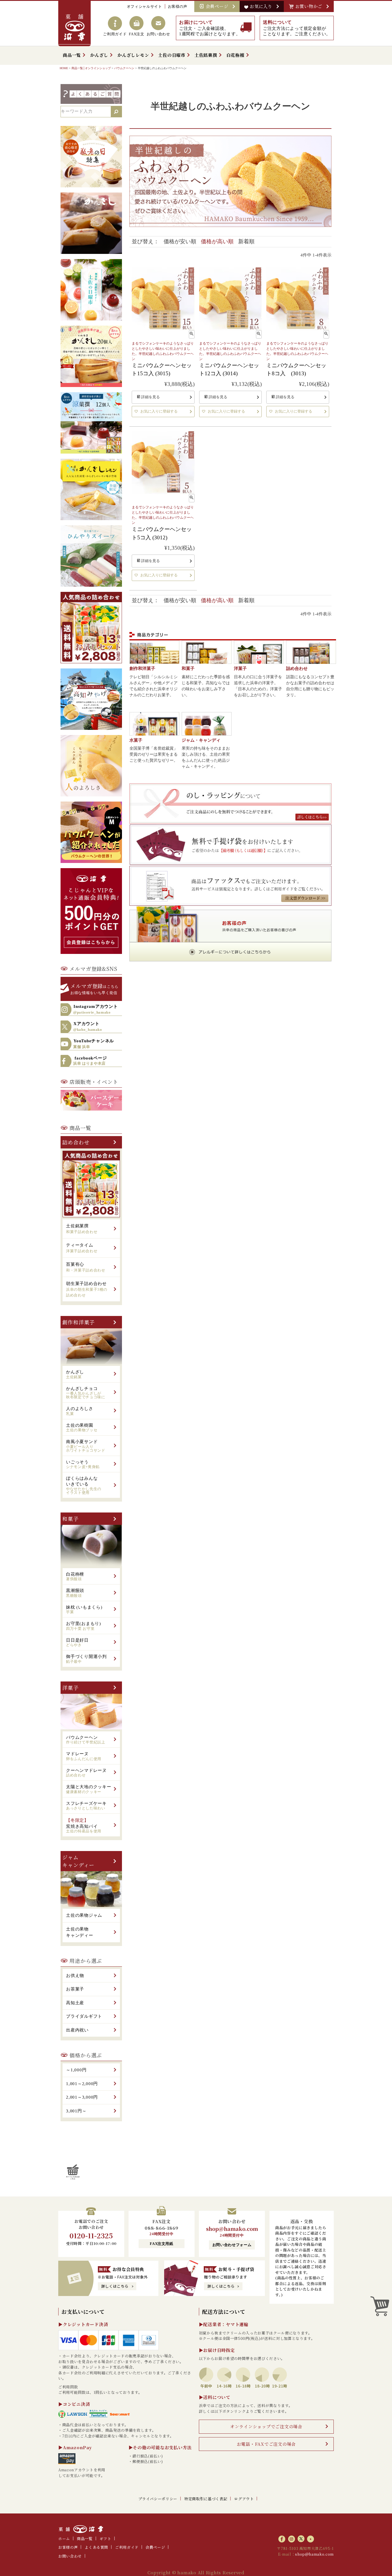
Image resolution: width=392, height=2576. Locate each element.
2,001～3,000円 (82, 2097)
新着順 (246, 241)
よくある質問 (96, 2547)
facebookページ (90, 1061)
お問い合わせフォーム (232, 2245)
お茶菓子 (75, 1989)
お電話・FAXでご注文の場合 (266, 2444)
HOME (64, 68)
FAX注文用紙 (162, 2244)
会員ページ (218, 6)
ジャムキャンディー (78, 1861)
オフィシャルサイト (144, 6)
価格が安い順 (180, 241)
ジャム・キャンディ (201, 740)
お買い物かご (310, 6)
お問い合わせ (70, 2556)
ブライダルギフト (84, 2016)
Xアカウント (88, 1026)
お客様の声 (178, 6)
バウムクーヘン (124, 68)
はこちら (94, 988)
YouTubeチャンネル (94, 1044)
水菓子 (136, 740)
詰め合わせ (76, 1142)
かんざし (99, 55)
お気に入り (262, 6)
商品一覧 (72, 55)
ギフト (105, 2539)
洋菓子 (70, 1687)
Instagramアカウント (96, 1009)
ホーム (64, 2539)
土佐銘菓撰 (206, 55)
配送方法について (224, 2311)
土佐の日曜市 (172, 55)
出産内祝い (77, 2030)
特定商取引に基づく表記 (206, 2499)
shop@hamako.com (232, 2229)
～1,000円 (76, 2070)
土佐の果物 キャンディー (80, 1932)
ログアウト (244, 2499)
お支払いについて (83, 2311)
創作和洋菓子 (78, 1322)
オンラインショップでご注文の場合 (266, 2426)
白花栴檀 (235, 55)
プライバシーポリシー (158, 2499)
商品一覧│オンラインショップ (91, 68)
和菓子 (70, 1519)
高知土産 (75, 2003)
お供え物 (75, 1976)
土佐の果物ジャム (84, 1915)
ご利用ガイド (127, 2547)
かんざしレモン (133, 55)
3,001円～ (76, 2111)
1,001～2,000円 (82, 2084)
